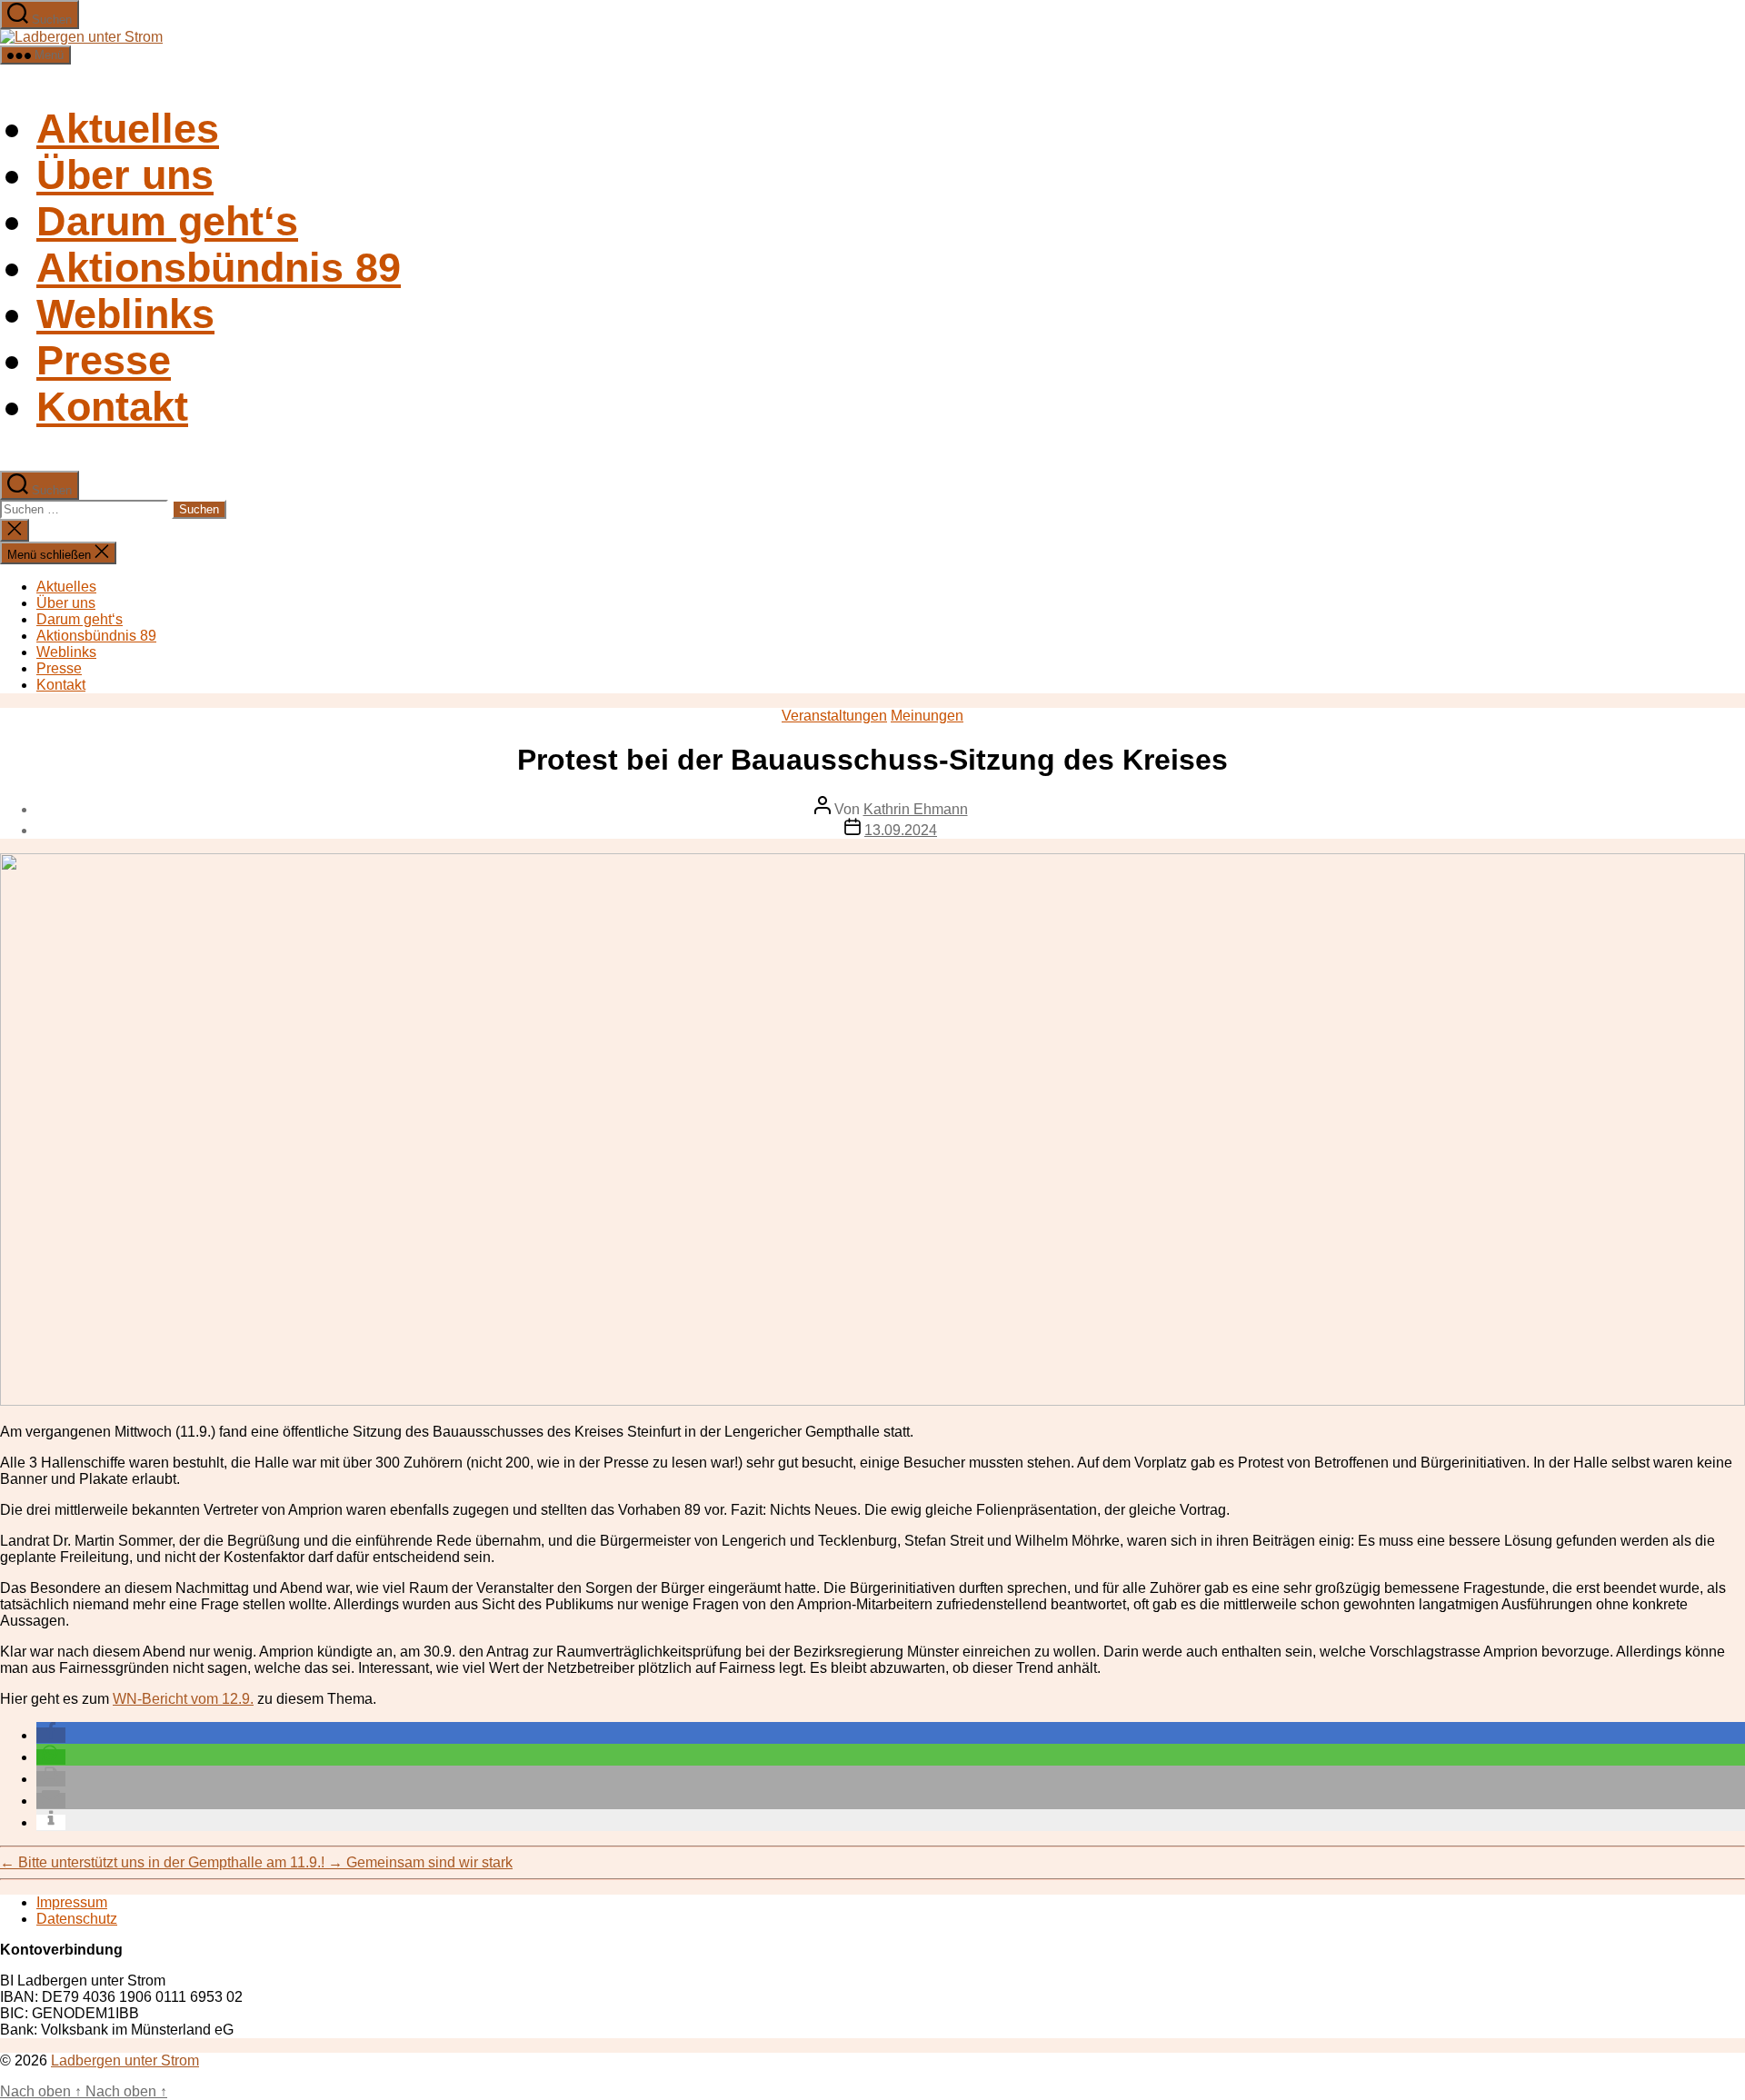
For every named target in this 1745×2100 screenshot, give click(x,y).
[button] (51, 1735)
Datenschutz (77, 1919)
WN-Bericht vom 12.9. (183, 1699)
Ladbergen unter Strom (125, 2060)
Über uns (125, 174)
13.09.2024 (901, 830)
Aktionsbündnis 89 (219, 267)
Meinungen (927, 716)
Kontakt (112, 406)
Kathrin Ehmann (916, 809)
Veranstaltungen (834, 716)
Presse (104, 360)
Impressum (72, 1902)
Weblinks (125, 314)
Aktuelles (128, 128)
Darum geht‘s (167, 221)
